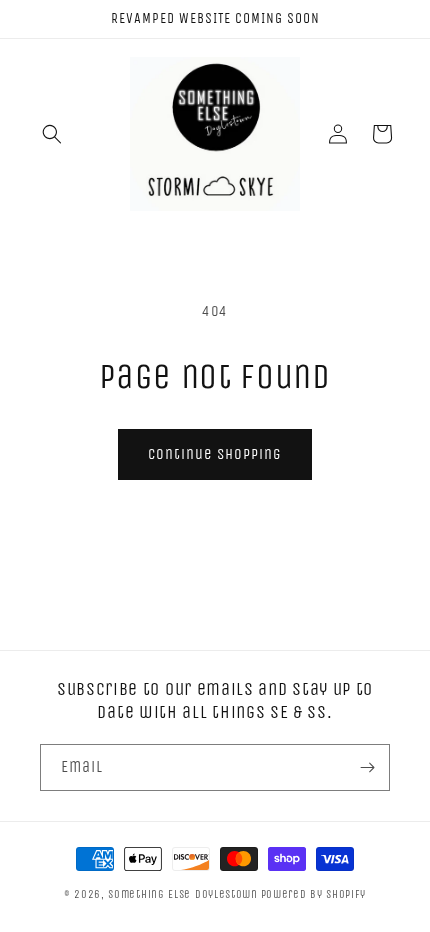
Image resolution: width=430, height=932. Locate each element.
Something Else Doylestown (183, 894)
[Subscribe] (367, 767)
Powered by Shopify (314, 894)
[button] (52, 134)
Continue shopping (215, 454)
